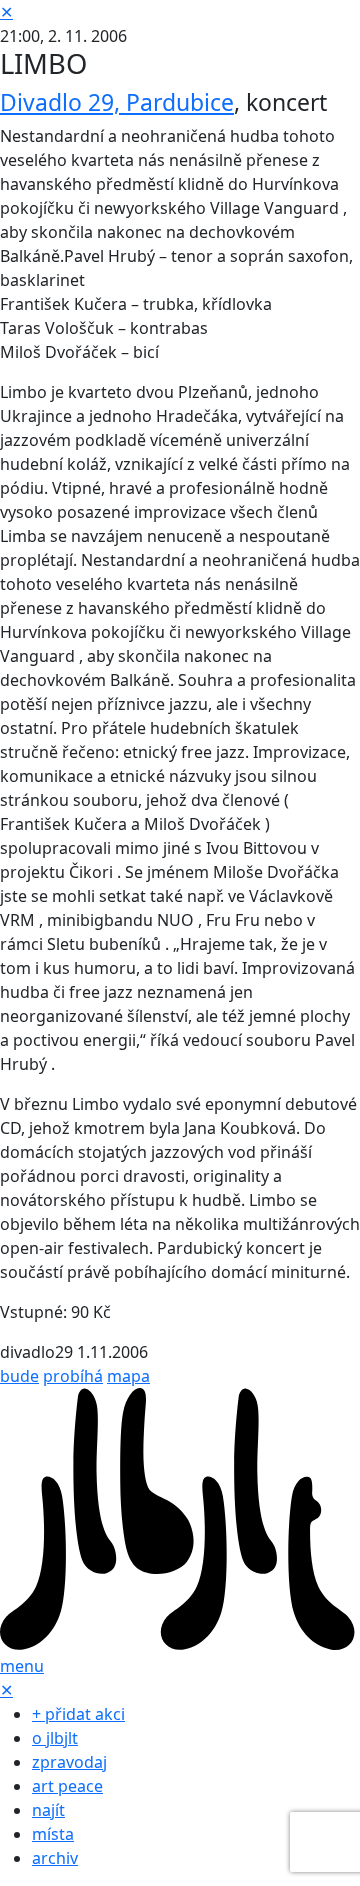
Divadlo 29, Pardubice (117, 102)
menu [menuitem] (22, 1666)
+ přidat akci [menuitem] (78, 1714)
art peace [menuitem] (67, 1786)
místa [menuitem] (53, 1834)
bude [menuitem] (19, 1376)
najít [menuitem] (48, 1810)
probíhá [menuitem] (73, 1376)
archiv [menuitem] (55, 1858)
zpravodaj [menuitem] (69, 1762)
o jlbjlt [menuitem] (55, 1738)
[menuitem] (180, 1519)
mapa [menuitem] (128, 1376)
